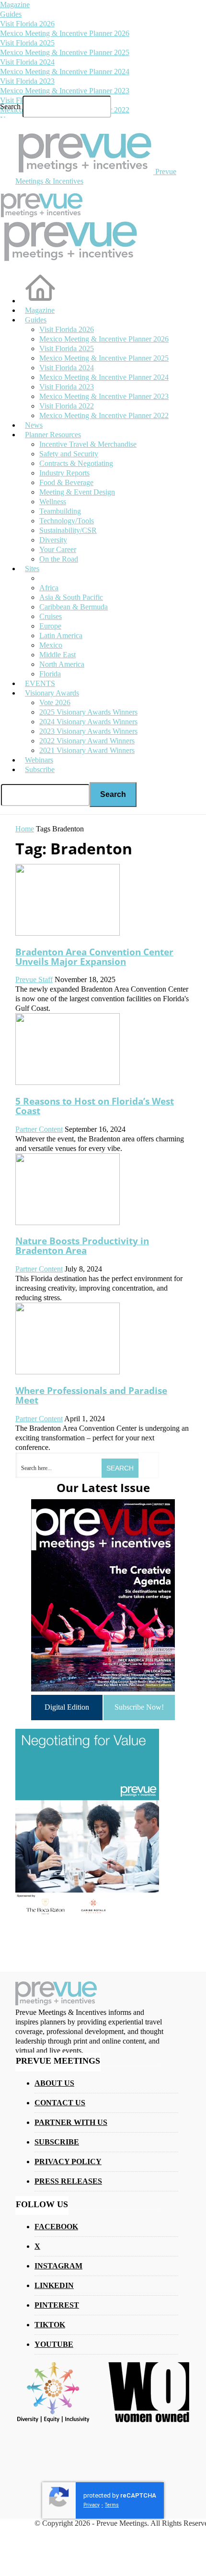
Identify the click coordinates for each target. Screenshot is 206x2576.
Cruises (51, 616)
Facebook (56, 2227)
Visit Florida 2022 (67, 406)
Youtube (54, 2344)
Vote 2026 (55, 702)
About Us (54, 2083)
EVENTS (40, 683)
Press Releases (68, 2181)
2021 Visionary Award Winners (87, 750)
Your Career (58, 549)
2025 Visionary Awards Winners (88, 712)
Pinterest (57, 2305)
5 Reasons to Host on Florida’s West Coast (95, 1106)
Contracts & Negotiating (76, 463)
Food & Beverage (66, 482)
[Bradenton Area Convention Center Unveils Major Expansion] (68, 933)
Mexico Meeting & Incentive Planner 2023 (65, 91)
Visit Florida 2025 (27, 43)
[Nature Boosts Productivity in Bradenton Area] (68, 1222)
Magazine (15, 5)
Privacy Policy (68, 2161)
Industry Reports (64, 473)
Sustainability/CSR (68, 530)
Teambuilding (60, 511)
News (34, 425)
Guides (11, 14)
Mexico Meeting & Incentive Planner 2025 (65, 52)
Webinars (39, 760)
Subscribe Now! (139, 1707)
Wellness (53, 502)
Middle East (57, 655)
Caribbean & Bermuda (74, 607)
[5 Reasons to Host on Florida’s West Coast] (68, 1082)
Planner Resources (53, 435)
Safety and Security (69, 454)
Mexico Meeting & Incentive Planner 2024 (65, 72)
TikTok (50, 2325)
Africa (49, 588)
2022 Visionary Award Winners (87, 741)
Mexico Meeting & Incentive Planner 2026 (65, 33)
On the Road (59, 559)
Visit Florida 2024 (27, 62)
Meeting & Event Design (77, 492)
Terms (112, 2505)
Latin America (61, 636)
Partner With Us (71, 2122)
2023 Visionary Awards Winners (88, 731)
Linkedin (54, 2285)
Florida (50, 674)
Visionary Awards (52, 693)
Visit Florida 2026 (27, 24)
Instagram (58, 2266)
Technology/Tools (67, 521)
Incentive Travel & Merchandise (88, 444)
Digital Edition (67, 1707)
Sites (32, 569)
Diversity (53, 540)
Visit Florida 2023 (27, 81)
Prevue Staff (34, 979)
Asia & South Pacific (71, 597)
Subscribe (40, 769)
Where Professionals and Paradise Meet (91, 1395)
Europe (50, 626)
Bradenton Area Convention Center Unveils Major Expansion (94, 956)
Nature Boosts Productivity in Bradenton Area (82, 1245)
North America (62, 664)
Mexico (51, 645)
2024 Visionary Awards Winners (88, 722)
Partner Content (39, 1129)
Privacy (92, 2505)
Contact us (60, 2103)
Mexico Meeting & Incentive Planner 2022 (104, 415)
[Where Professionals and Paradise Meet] (68, 1372)
